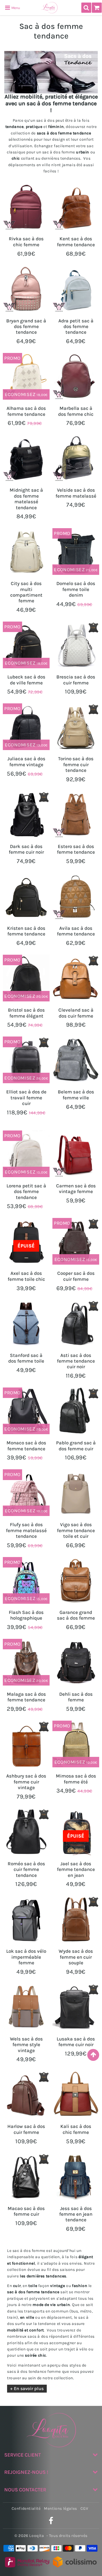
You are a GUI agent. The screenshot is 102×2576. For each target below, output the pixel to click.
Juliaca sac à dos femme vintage (26, 761)
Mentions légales (60, 2508)
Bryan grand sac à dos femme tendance (26, 326)
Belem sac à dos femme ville (76, 1095)
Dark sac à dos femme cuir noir (26, 849)
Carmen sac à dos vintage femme (76, 1189)
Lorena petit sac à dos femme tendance (26, 1191)
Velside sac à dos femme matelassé (76, 493)
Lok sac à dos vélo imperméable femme (26, 1957)
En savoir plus (29, 2388)
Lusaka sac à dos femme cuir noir (76, 2042)
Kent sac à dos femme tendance (76, 241)
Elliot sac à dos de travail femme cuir (26, 1098)
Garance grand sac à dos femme (76, 1615)
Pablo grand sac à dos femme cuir (76, 1446)
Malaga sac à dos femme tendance (26, 1697)
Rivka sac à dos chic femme (26, 241)
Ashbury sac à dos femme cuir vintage (26, 1782)
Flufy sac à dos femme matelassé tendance (26, 1530)
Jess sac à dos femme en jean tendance (76, 2214)
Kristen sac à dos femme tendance (26, 931)
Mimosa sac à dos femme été (76, 1779)
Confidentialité (26, 2508)
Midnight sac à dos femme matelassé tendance (26, 499)
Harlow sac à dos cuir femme (26, 2129)
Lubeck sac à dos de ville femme (26, 680)
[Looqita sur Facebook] (51, 2522)
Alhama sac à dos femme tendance (26, 411)
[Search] (86, 8)
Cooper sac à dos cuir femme (76, 1276)
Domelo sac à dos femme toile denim (76, 589)
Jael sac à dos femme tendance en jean (76, 1869)
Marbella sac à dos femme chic (76, 411)
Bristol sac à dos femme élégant (26, 1013)
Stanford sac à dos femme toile (26, 1358)
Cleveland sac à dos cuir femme (76, 1013)
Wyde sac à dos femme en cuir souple (76, 1957)
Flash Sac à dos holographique (26, 1615)
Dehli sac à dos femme (76, 1697)
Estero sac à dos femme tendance (76, 849)
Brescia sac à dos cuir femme (76, 680)
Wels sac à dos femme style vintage (26, 2045)
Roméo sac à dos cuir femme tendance (26, 1869)
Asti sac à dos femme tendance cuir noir (76, 1361)
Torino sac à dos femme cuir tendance (76, 764)
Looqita (37, 2536)
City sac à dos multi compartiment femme (26, 592)
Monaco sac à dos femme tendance (26, 1446)
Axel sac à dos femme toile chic (26, 1276)
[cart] (97, 8)
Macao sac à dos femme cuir (26, 2211)
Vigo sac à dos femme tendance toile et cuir (76, 1530)
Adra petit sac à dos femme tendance (76, 326)
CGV (84, 2508)
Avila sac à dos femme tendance (76, 931)
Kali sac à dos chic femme (76, 2129)
